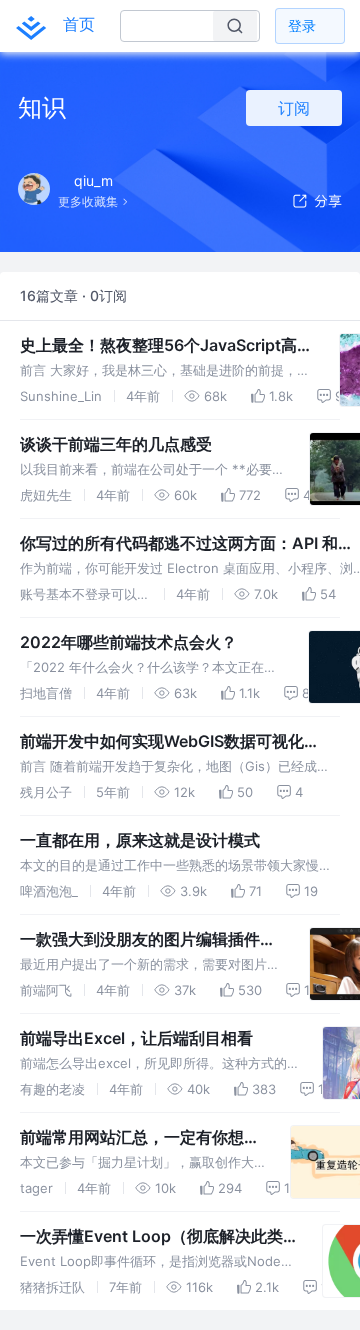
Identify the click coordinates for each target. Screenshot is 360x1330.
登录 (302, 25)
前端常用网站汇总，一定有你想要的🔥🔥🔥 (140, 1138)
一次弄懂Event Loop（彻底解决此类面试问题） (151, 1237)
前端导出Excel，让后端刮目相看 (136, 1038)
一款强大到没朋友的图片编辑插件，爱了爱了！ (148, 940)
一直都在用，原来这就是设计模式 (140, 840)
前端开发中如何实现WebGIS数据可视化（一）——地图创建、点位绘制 (162, 742)
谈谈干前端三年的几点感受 (116, 444)
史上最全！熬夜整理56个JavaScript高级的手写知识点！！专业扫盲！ (166, 346)
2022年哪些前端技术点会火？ (128, 642)
